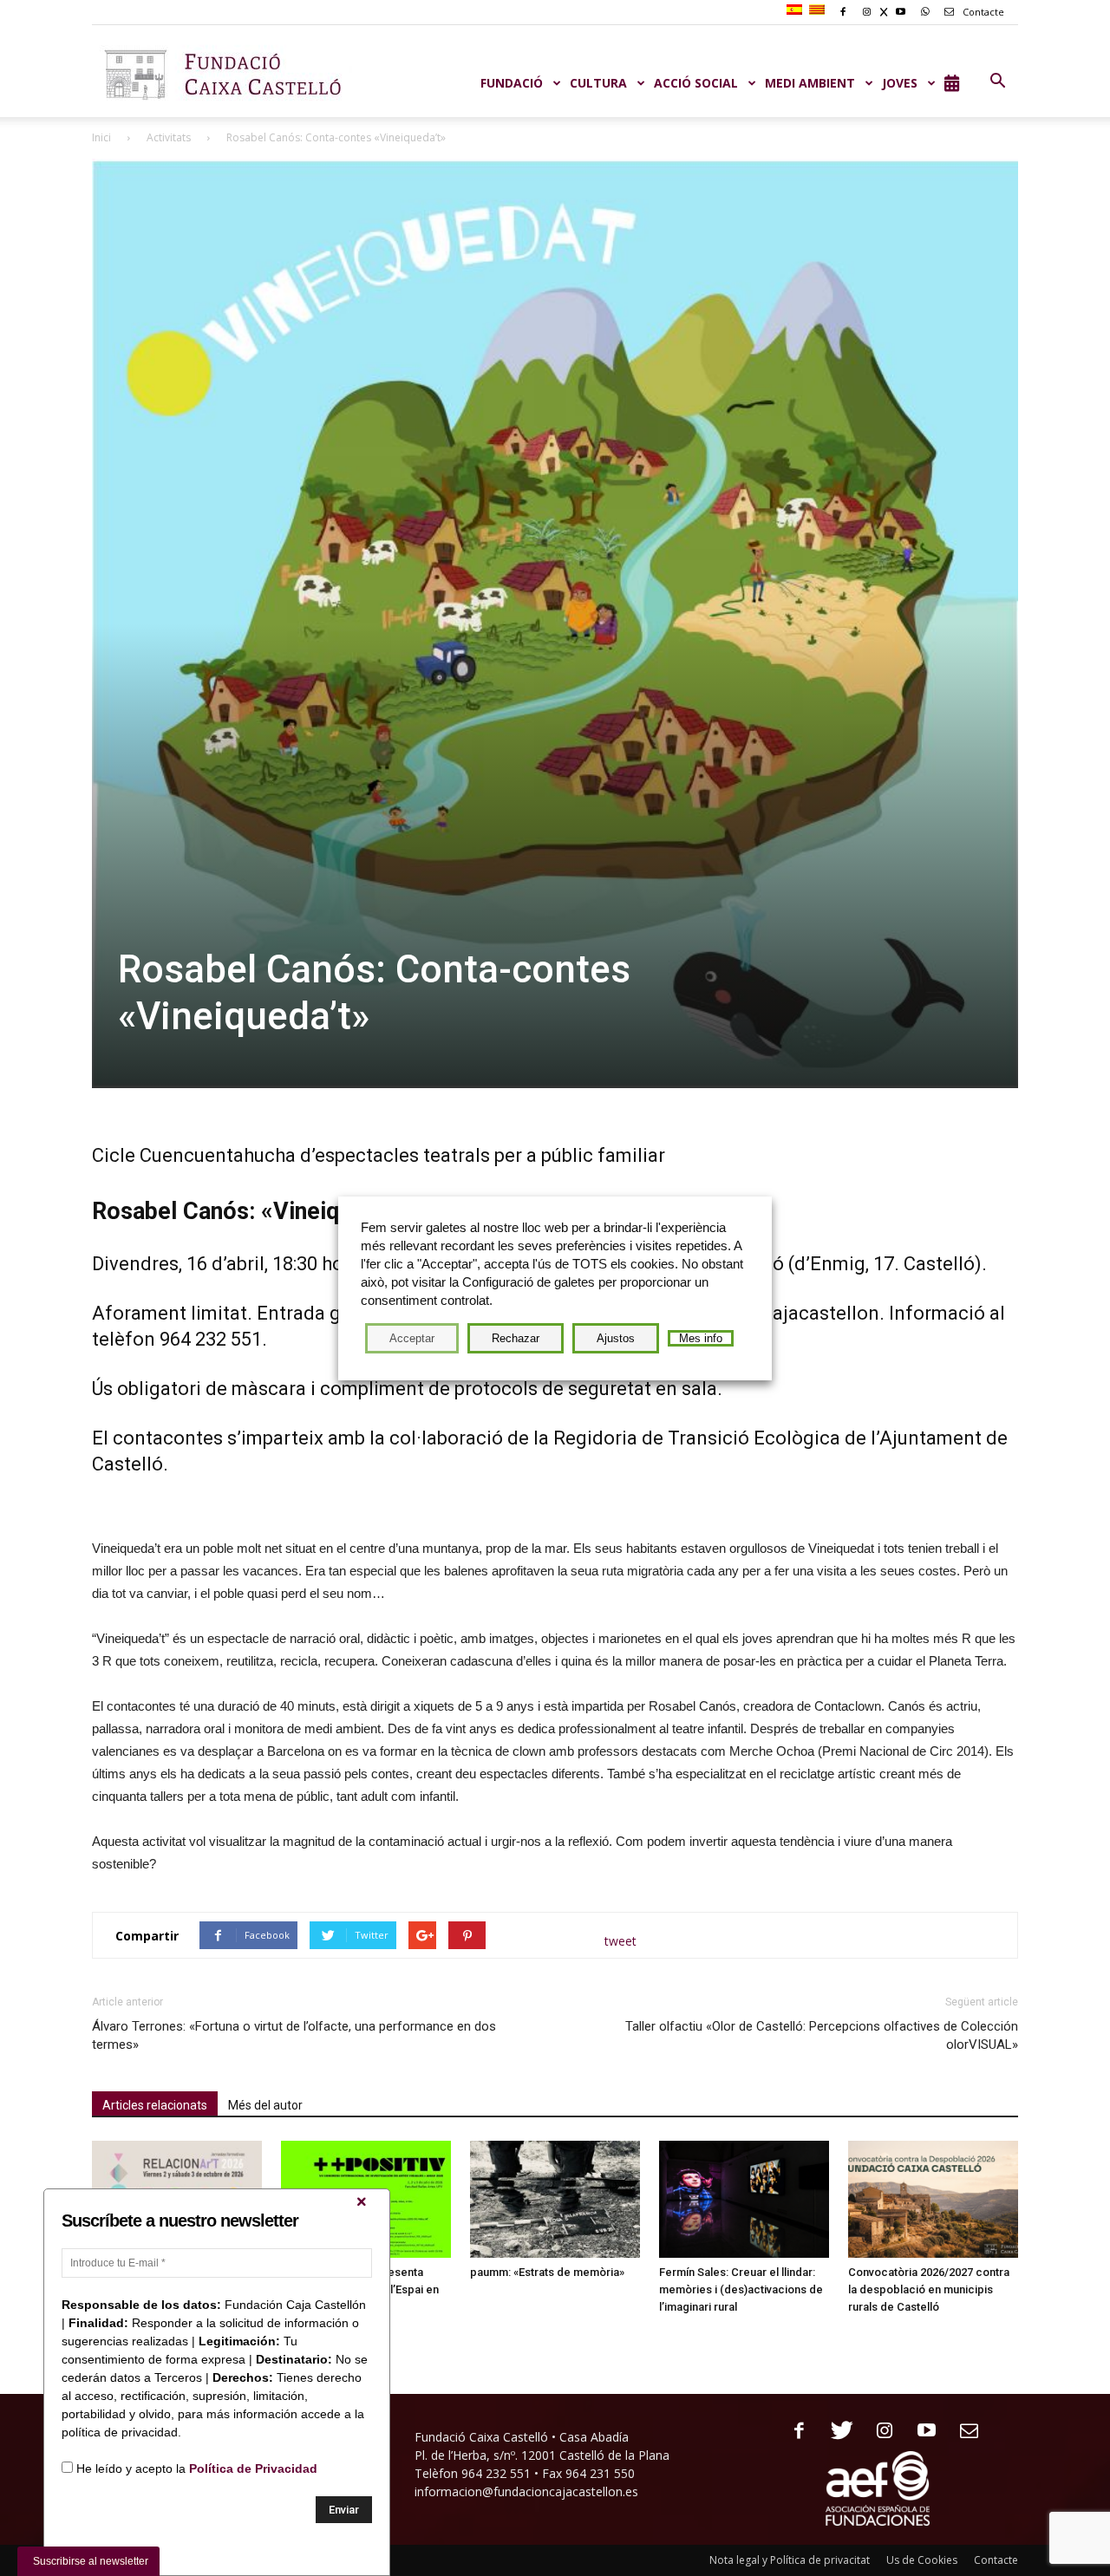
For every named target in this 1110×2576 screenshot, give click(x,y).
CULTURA (598, 83)
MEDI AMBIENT (810, 83)
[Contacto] (963, 2432)
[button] (997, 82)
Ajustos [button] (616, 1338)
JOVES (900, 83)
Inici (101, 137)
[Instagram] (878, 2432)
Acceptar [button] (412, 1338)
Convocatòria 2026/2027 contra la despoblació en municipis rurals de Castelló (929, 2289)
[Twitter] (836, 2432)
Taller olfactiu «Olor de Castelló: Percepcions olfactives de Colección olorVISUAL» (822, 2035)
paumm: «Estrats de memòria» (547, 2272)
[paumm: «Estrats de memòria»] (555, 2199)
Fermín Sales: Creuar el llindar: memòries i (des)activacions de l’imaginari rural (741, 2289)
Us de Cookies (922, 2560)
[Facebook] (793, 2432)
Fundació (512, 83)
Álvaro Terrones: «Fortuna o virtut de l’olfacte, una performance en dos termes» (294, 2035)
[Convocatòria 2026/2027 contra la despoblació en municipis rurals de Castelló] (933, 2199)
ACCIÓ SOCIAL (696, 83)
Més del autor (265, 2105)
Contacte (982, 12)
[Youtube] (921, 2432)
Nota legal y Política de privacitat (790, 2560)
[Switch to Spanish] (797, 10)
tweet (620, 1941)
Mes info (701, 1338)
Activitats (169, 137)
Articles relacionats (155, 2105)
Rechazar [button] (516, 1338)
